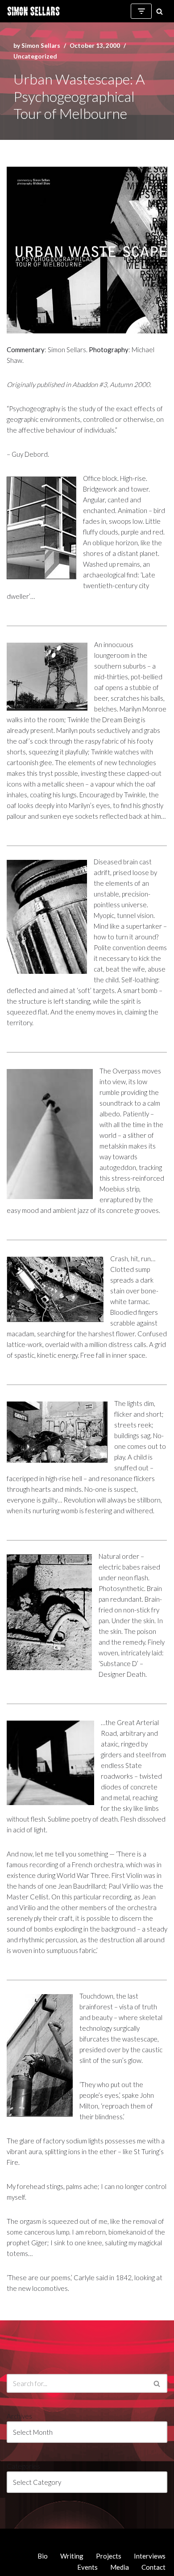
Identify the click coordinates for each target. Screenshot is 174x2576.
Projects (109, 2556)
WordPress (81, 2538)
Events (87, 2567)
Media (120, 2567)
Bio (43, 2556)
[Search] (159, 11)
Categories (23, 2466)
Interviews (150, 2556)
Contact (153, 2567)
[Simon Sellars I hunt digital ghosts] (33, 11)
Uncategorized (35, 56)
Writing (72, 2556)
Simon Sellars (41, 46)
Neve (14, 2538)
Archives (19, 2416)
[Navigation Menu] (141, 11)
